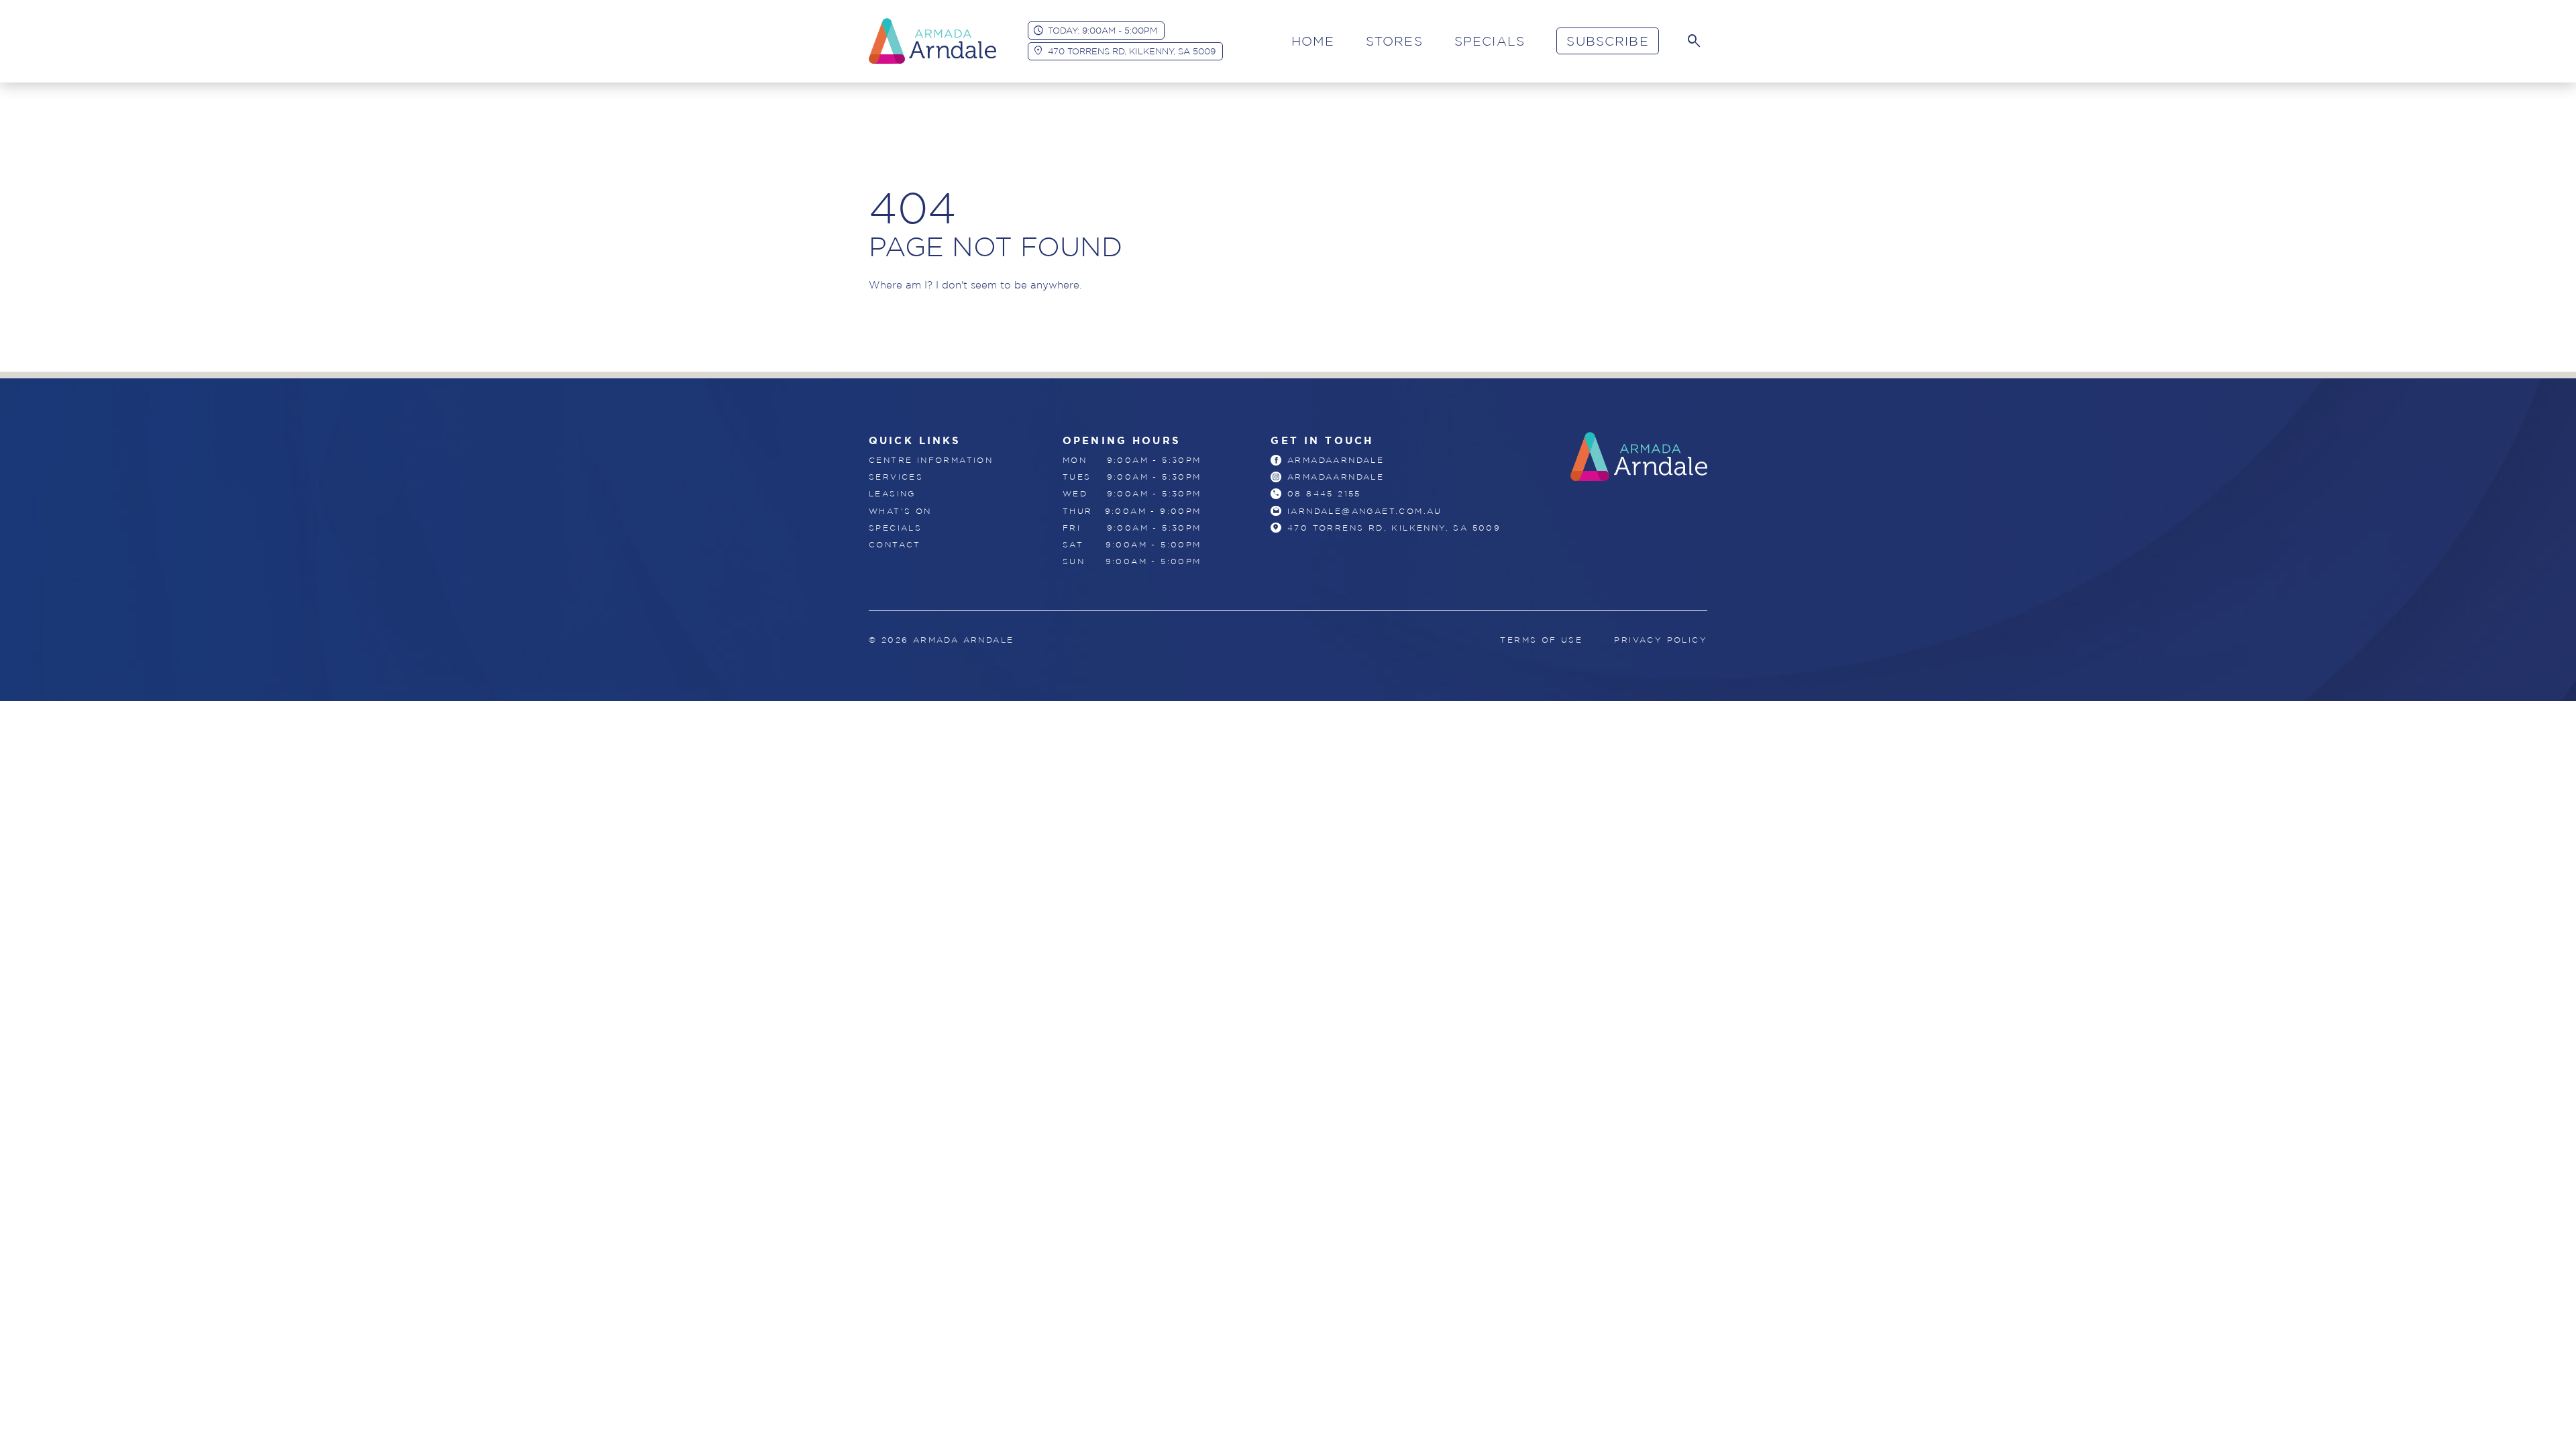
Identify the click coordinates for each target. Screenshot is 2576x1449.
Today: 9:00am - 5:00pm (1103, 30)
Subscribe (1607, 41)
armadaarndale (1336, 460)
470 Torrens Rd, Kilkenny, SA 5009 (1132, 51)
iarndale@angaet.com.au (1365, 511)
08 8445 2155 (1324, 493)
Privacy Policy (1661, 640)
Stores (1394, 41)
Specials (1490, 41)
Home (1313, 41)
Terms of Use (1541, 640)
